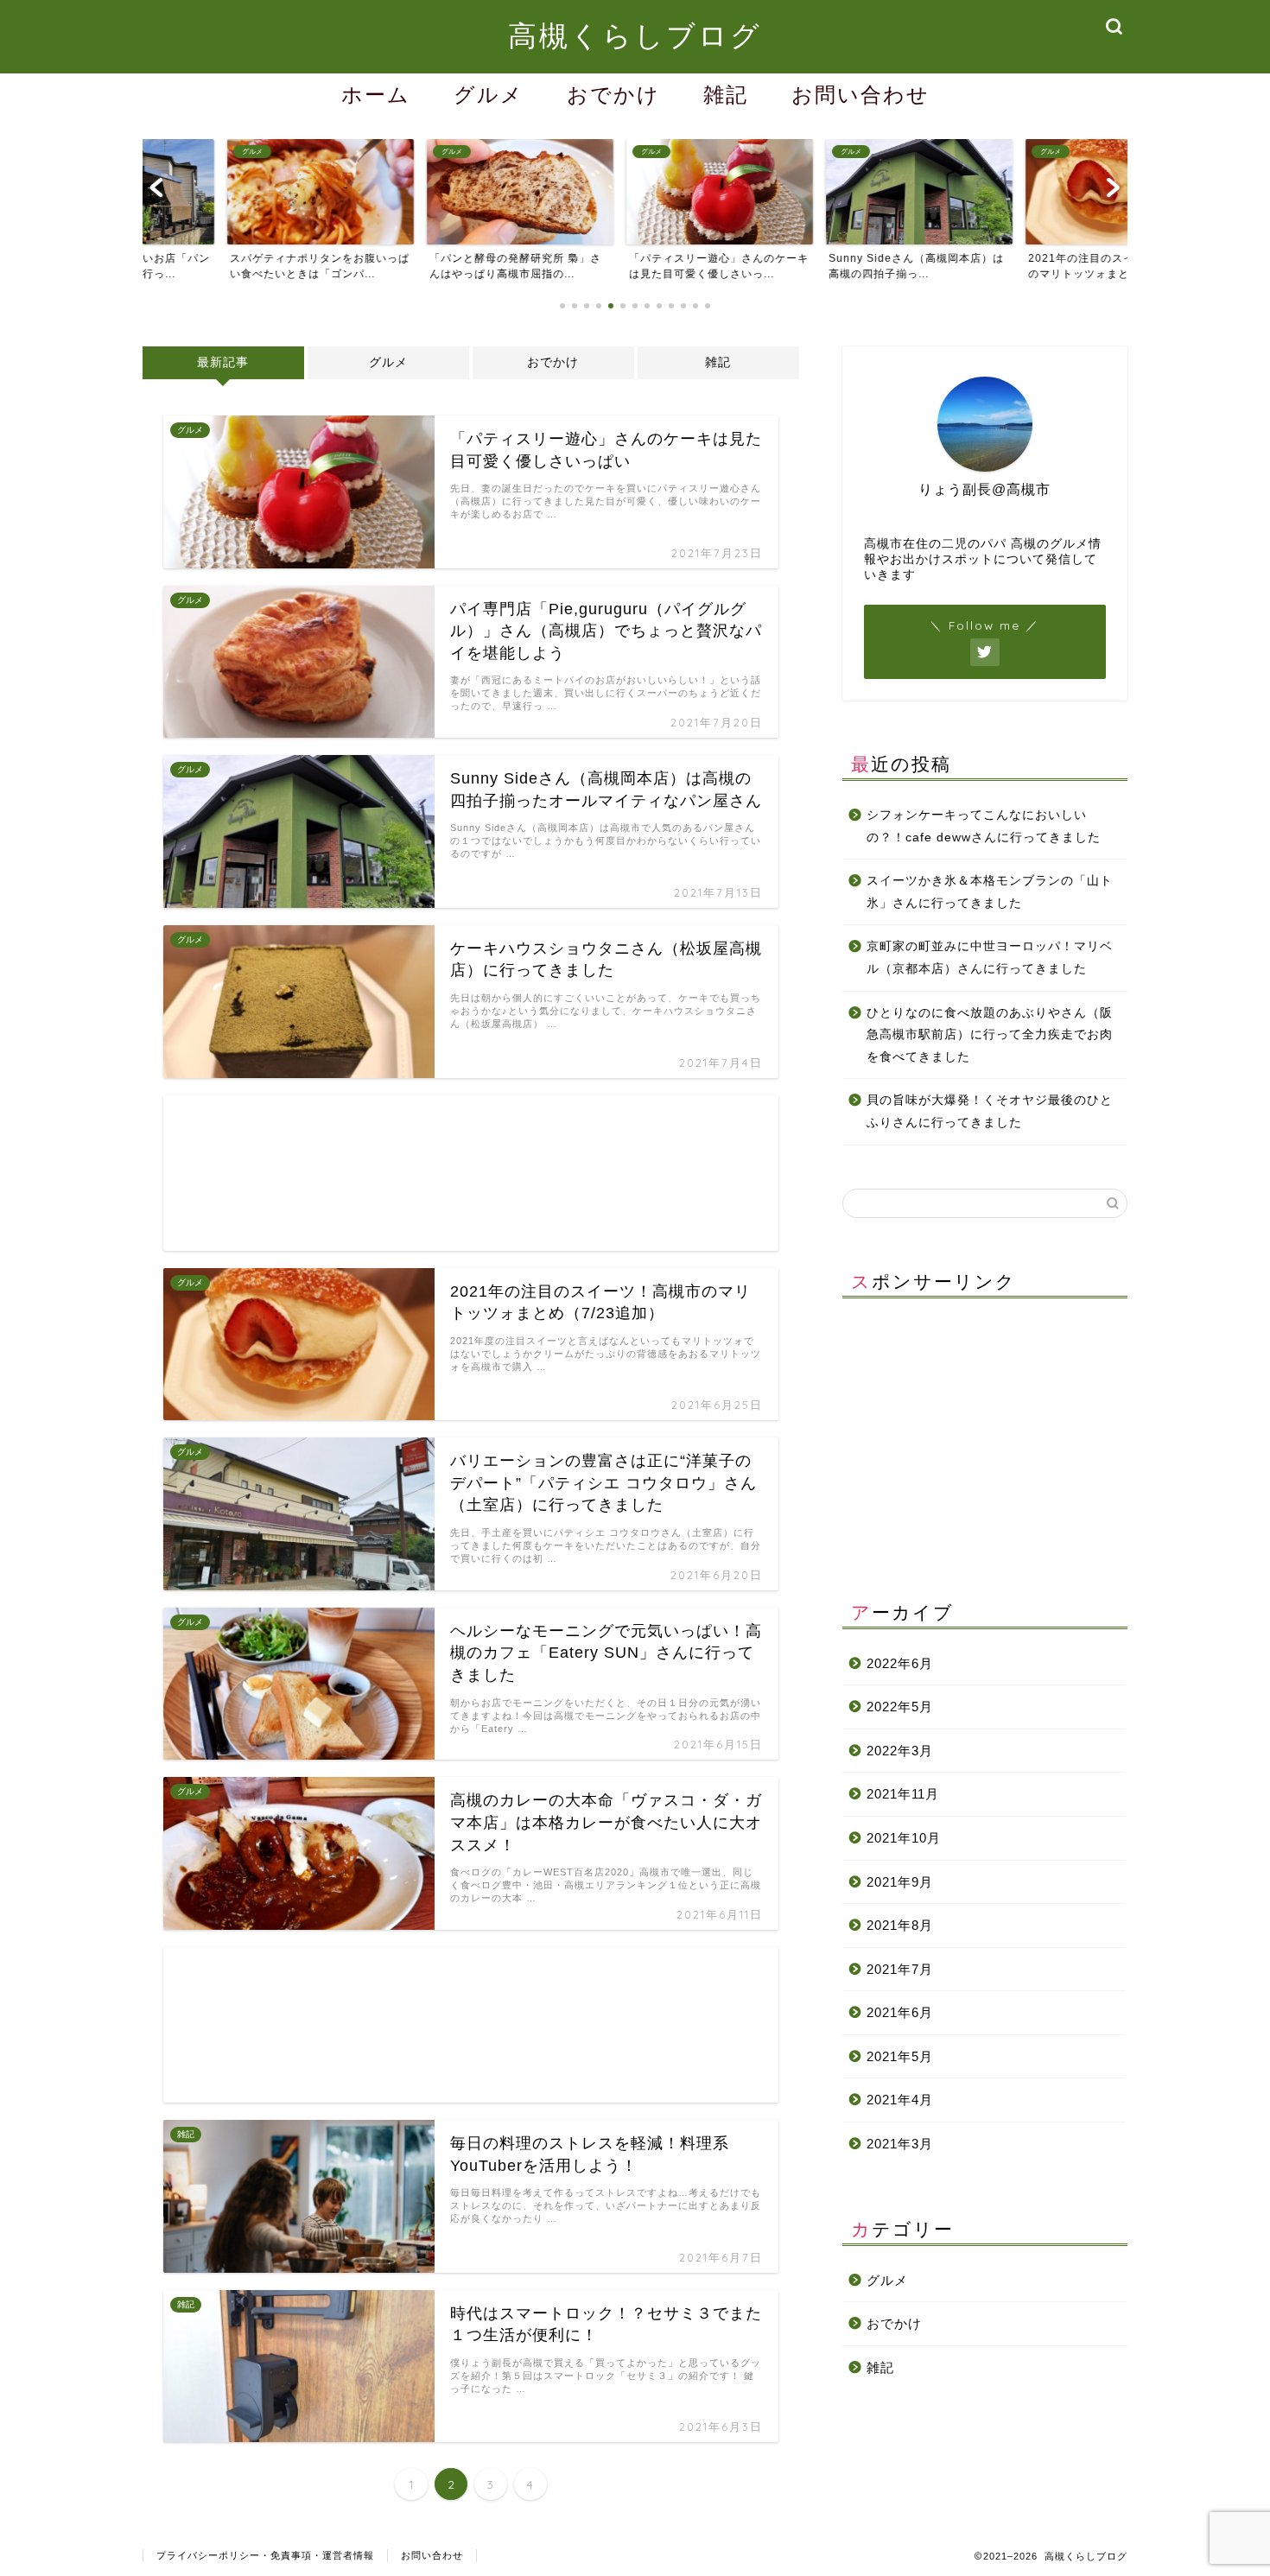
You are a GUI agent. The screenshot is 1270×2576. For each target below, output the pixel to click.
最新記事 (223, 362)
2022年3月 (900, 1751)
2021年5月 (900, 2056)
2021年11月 (903, 1794)
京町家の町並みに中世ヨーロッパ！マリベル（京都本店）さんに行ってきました (990, 958)
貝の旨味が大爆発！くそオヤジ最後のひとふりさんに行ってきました (990, 1111)
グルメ (489, 94)
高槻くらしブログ (635, 35)
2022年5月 (900, 1707)
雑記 (726, 94)
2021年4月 (900, 2100)
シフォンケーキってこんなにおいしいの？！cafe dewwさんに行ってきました (984, 826)
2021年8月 (900, 1925)
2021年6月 (900, 2012)
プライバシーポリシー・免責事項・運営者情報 (265, 2555)
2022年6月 (900, 1663)
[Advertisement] (471, 1173)
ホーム (376, 94)
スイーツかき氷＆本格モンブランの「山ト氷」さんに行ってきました (990, 892)
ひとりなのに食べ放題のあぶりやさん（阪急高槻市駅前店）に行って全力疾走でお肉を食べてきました (990, 1035)
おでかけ (613, 94)
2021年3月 (900, 2144)
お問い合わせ (860, 94)
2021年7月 (900, 1969)
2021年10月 (904, 1838)
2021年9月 (900, 1882)
